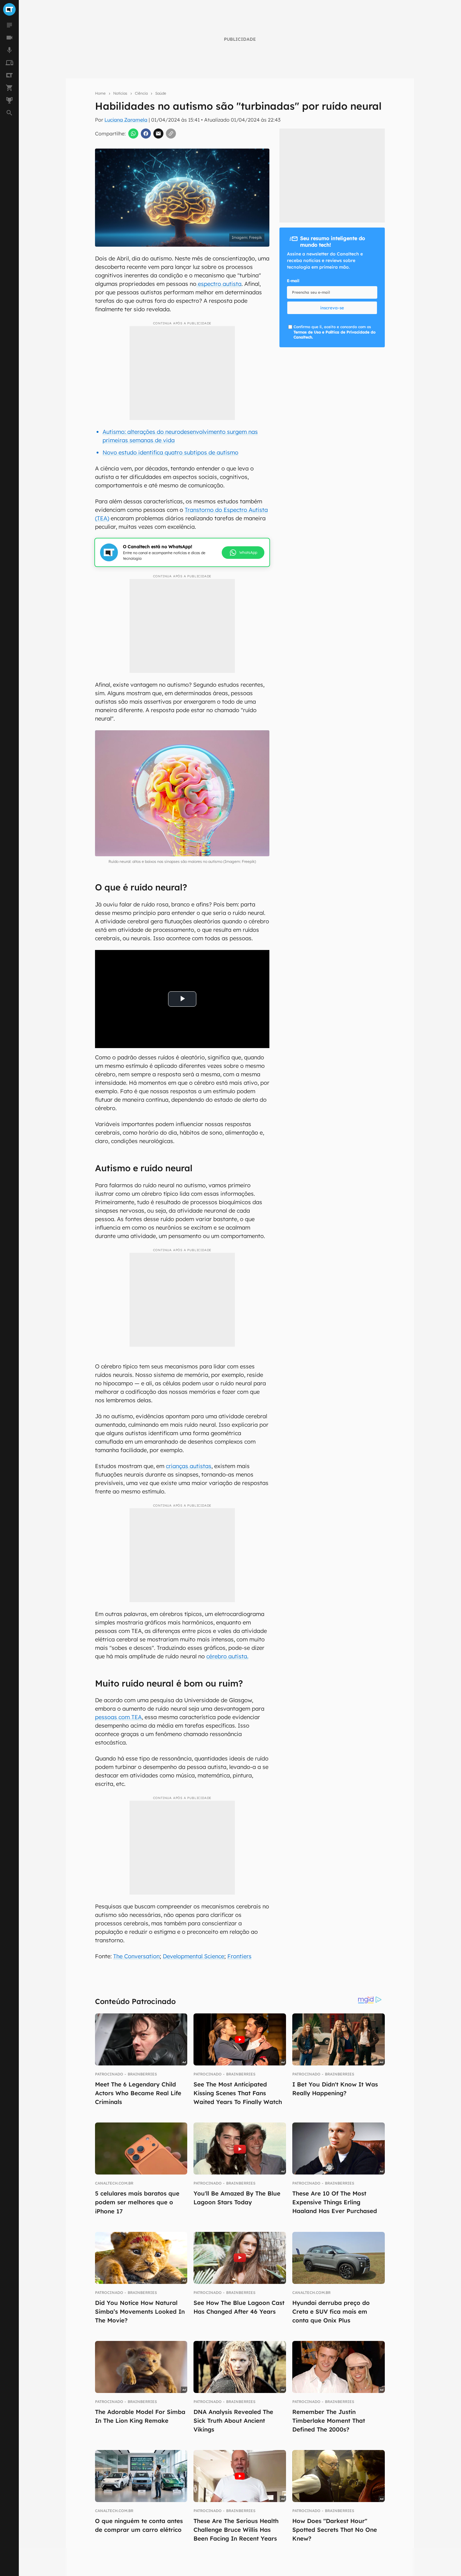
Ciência (141, 93)
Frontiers (239, 1956)
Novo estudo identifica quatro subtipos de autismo (170, 452)
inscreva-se (332, 308)
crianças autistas (189, 1466)
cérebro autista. (227, 1656)
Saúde (161, 93)
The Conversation (136, 1956)
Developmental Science (193, 1956)
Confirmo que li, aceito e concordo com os (225, 248)
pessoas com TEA (118, 1717)
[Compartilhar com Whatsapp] (133, 134)
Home (100, 93)
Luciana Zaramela (126, 120)
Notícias (120, 93)
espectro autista (219, 284)
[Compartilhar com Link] (171, 134)
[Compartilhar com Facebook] (146, 134)
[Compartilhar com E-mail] (158, 134)
